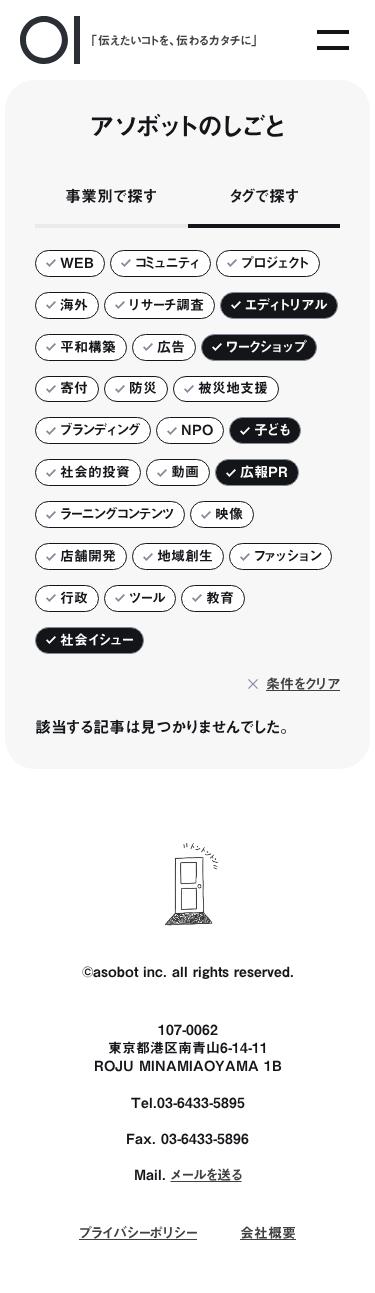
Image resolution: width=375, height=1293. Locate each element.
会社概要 (268, 1233)
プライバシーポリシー (138, 1233)
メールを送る (206, 1175)
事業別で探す (111, 196)
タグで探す (264, 196)
